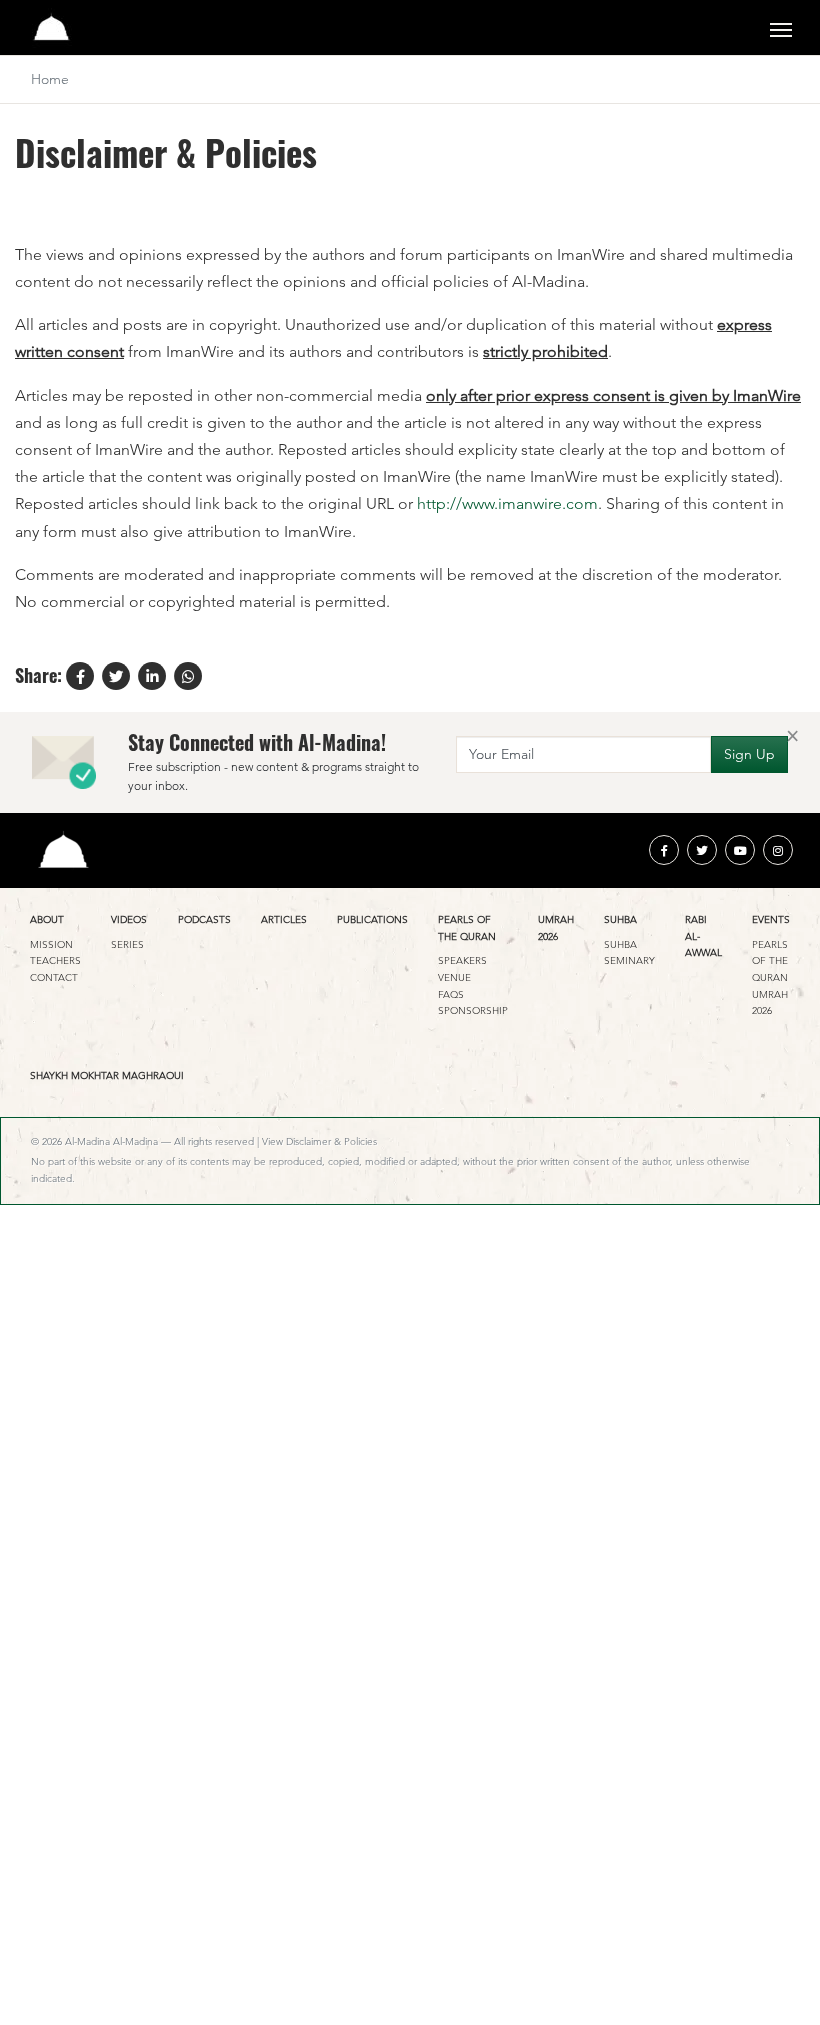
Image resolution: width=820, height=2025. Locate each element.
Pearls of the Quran (467, 928)
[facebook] (664, 850)
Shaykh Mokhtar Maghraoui (107, 1075)
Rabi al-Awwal (703, 936)
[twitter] (702, 850)
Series (127, 944)
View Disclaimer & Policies (319, 1141)
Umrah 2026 (556, 928)
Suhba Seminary (629, 953)
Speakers (462, 960)
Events (771, 919)
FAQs (451, 994)
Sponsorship (473, 1010)
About (47, 919)
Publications (372, 919)
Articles (284, 919)
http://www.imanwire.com (507, 503)
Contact (54, 977)
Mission (51, 944)
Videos (129, 919)
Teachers (55, 960)
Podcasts (204, 919)
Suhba (620, 919)
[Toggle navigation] (781, 28)
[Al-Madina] (51, 27)
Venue (454, 977)
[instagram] (778, 850)
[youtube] (740, 850)
